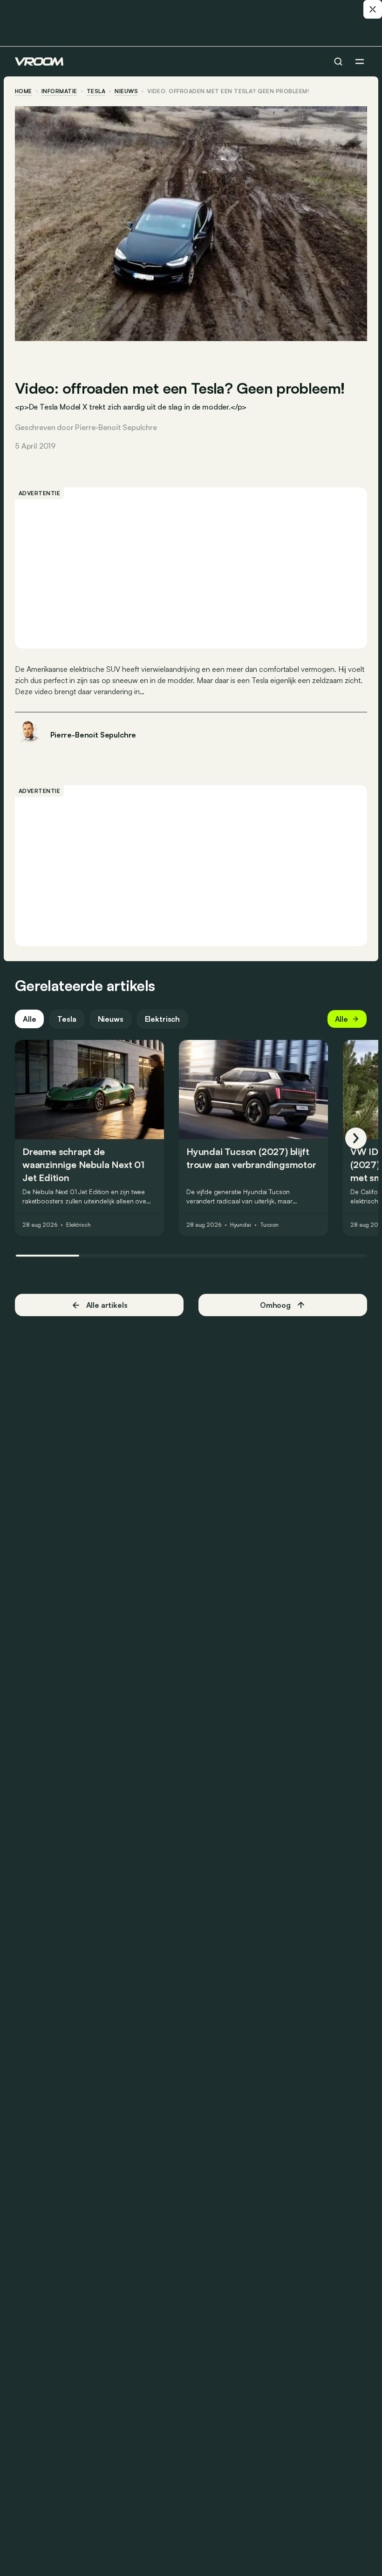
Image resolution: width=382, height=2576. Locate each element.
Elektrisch (162, 1019)
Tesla (96, 91)
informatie (59, 91)
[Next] (356, 1138)
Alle (29, 1019)
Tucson (269, 1225)
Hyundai (241, 1225)
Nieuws (111, 1019)
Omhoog (275, 1305)
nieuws (126, 91)
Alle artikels (107, 1305)
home (24, 91)
